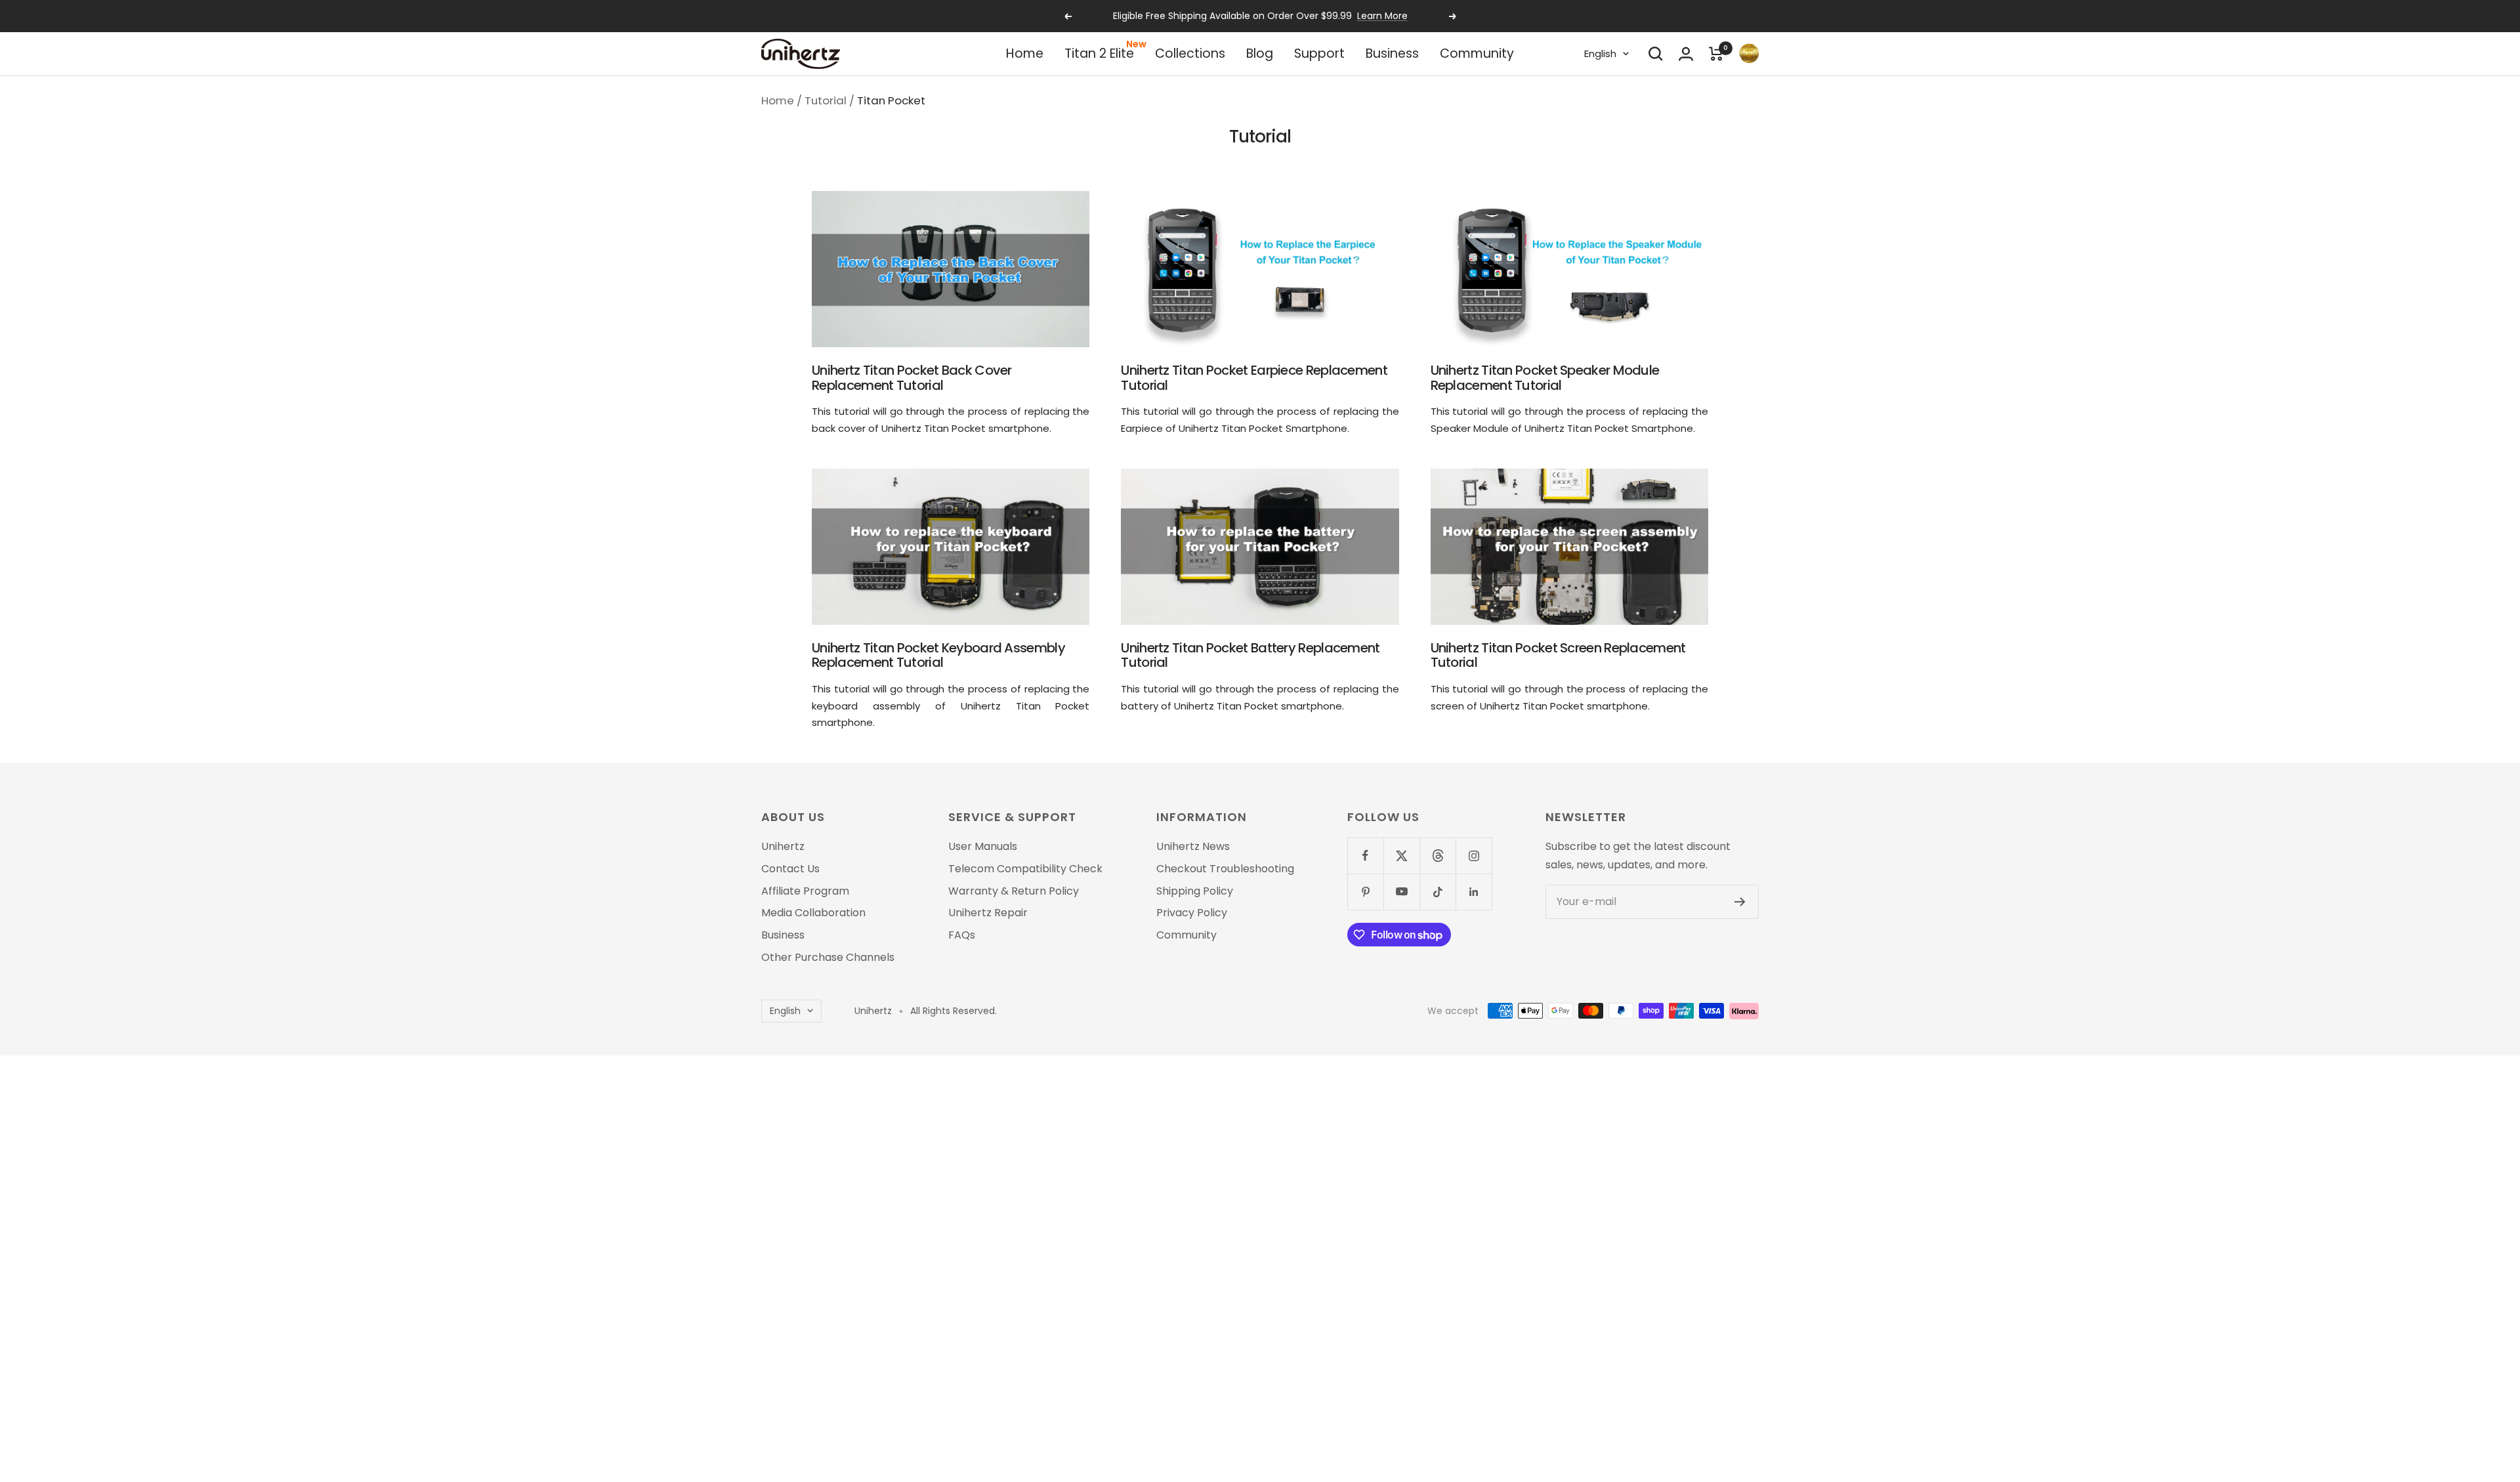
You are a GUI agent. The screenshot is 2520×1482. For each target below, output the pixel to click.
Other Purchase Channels (828, 958)
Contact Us (790, 869)
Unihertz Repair (988, 913)
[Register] (1740, 902)
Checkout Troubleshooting (1225, 869)
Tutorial (826, 100)
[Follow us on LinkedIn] (1474, 892)
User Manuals (983, 847)
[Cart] (1716, 54)
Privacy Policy (1192, 913)
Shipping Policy (1195, 891)
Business (1392, 53)
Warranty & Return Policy (1014, 891)
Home (1025, 53)
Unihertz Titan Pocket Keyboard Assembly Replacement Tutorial (938, 655)
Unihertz (783, 847)
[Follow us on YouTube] (1401, 892)
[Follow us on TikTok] (1438, 892)
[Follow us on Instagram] (1474, 856)
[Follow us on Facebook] (1365, 856)
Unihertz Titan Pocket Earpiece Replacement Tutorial (1254, 378)
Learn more (1320, 16)
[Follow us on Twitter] (1401, 856)
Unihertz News (1193, 847)
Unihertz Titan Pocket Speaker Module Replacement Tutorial (1545, 378)
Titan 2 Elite (1099, 53)
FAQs (962, 935)
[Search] (1656, 54)
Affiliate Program (805, 891)
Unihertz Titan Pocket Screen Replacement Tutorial (1558, 655)
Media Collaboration (813, 913)
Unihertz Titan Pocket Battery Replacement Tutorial (1250, 655)
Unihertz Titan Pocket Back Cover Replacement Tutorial (912, 378)
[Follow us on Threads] (1438, 856)
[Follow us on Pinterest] (1365, 892)
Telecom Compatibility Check (1025, 869)
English (1600, 53)
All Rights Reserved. (954, 1011)
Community (1477, 53)
